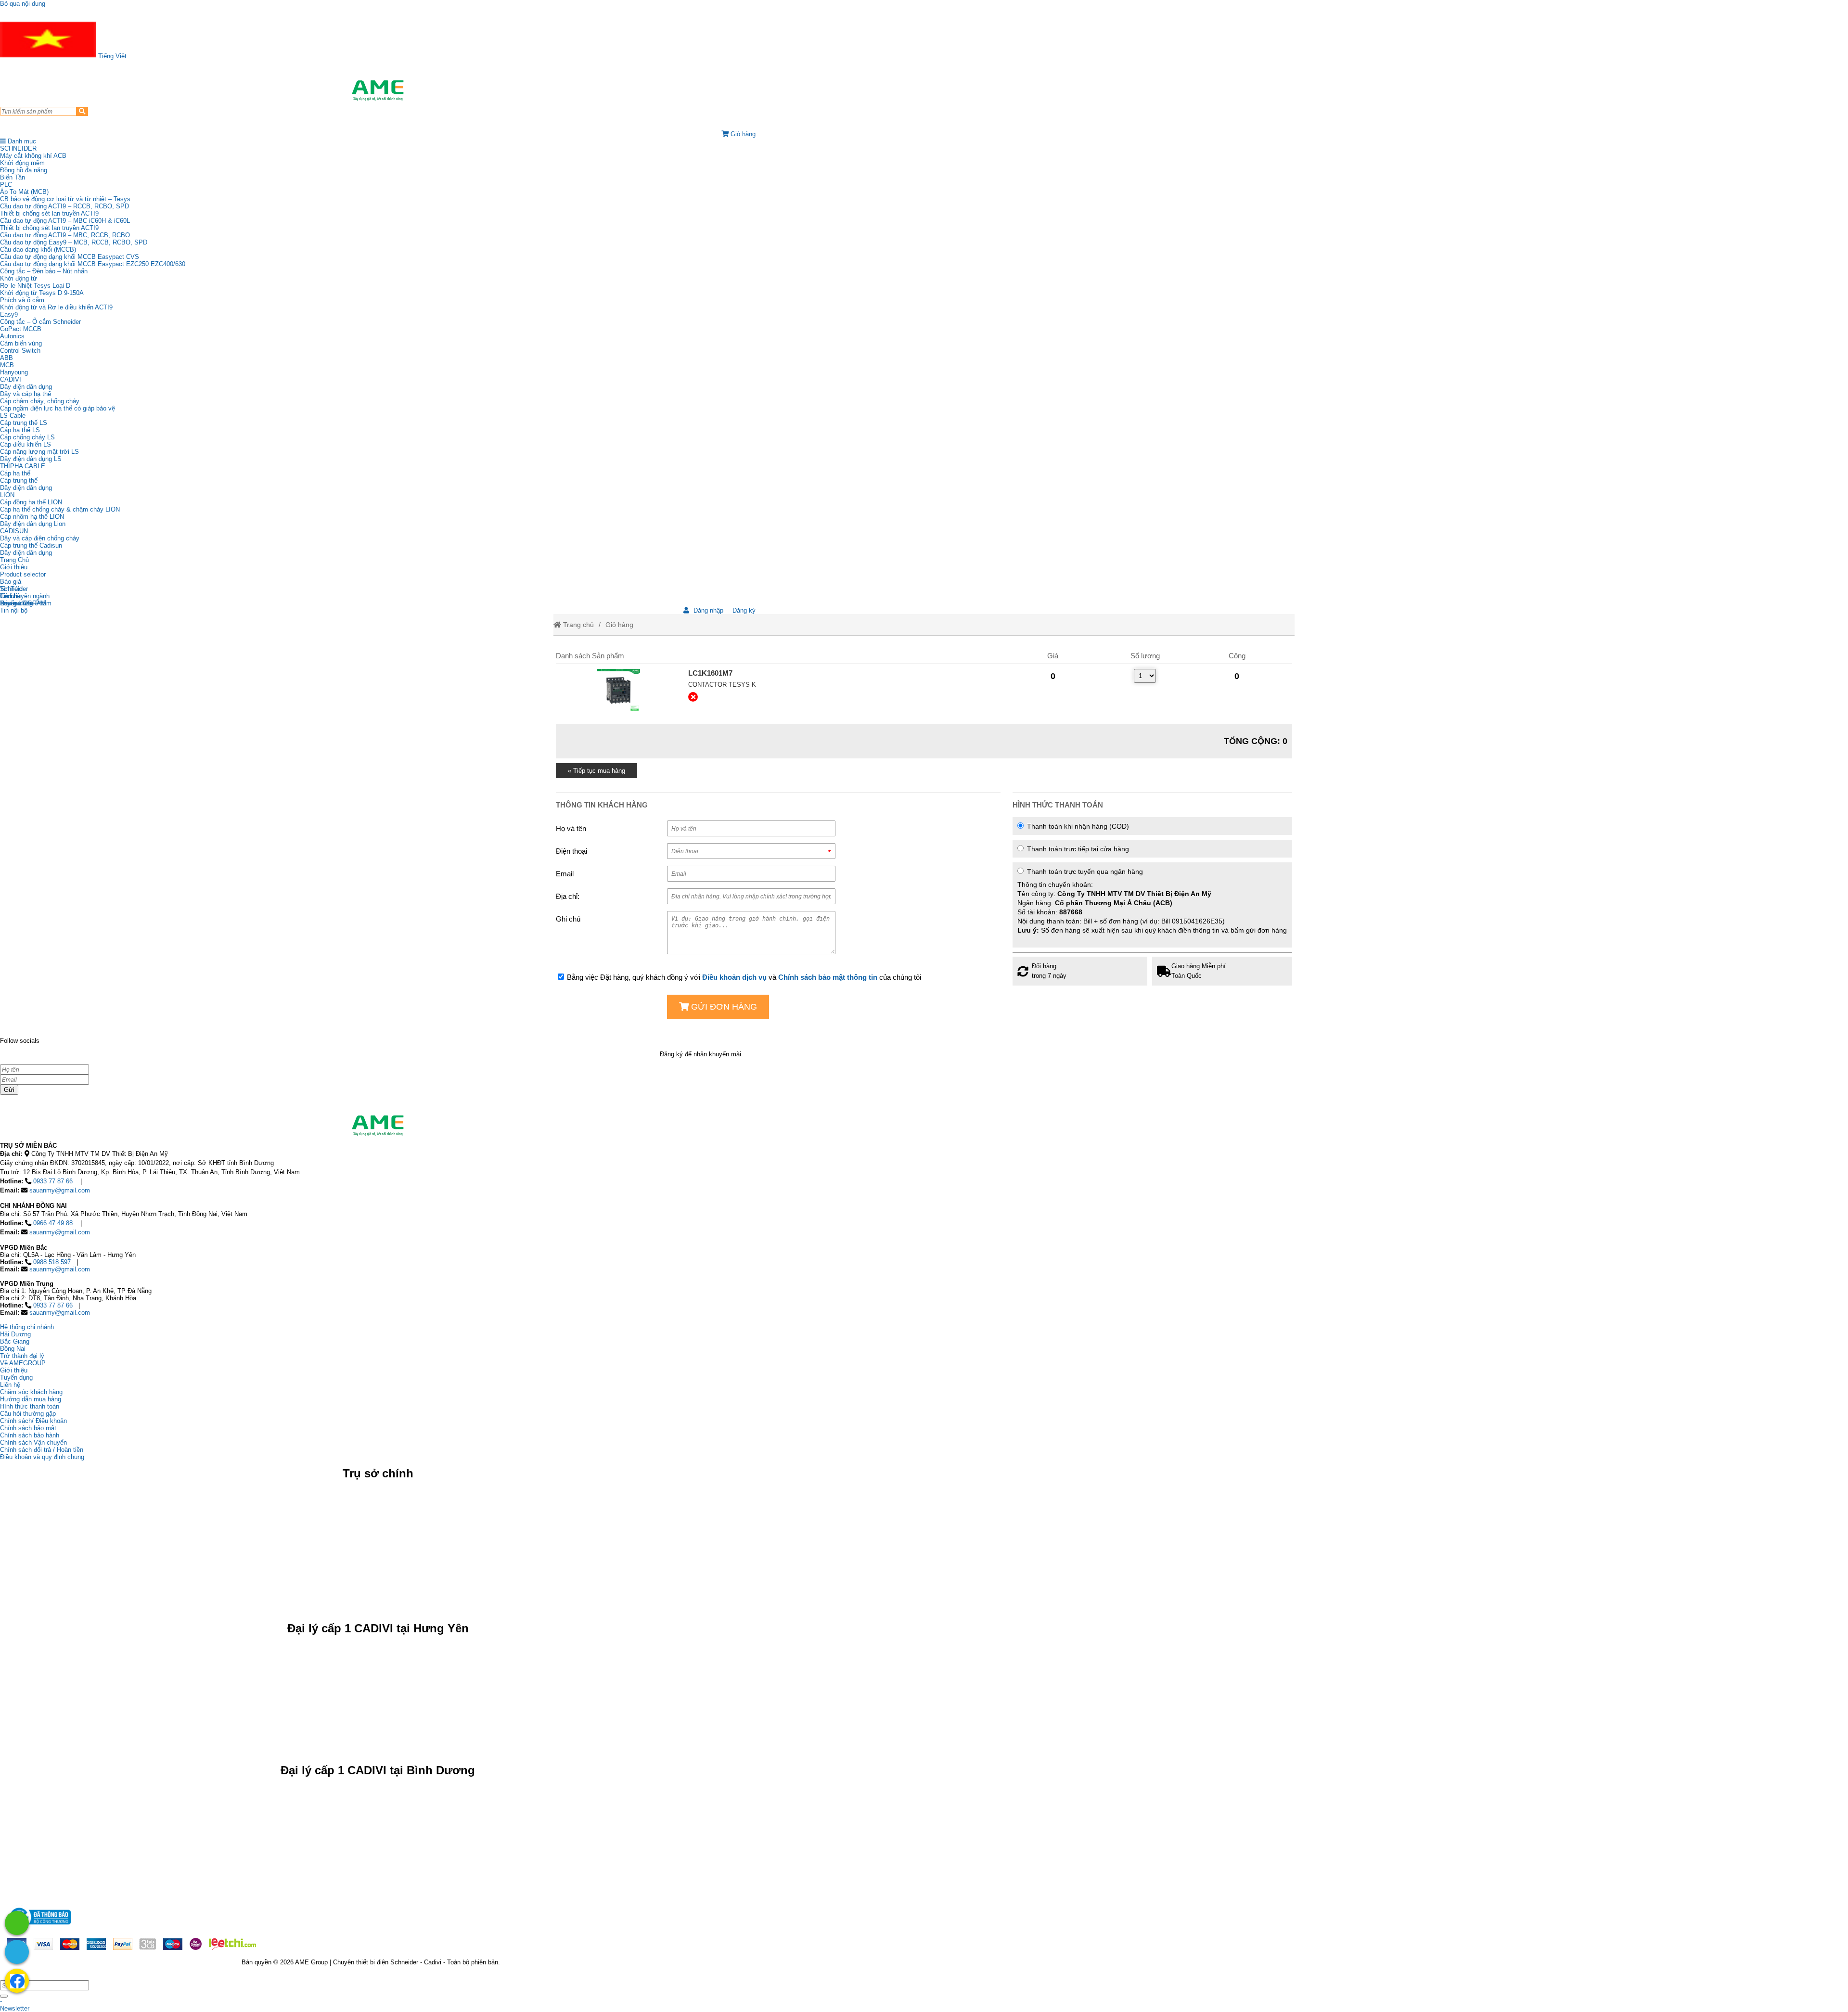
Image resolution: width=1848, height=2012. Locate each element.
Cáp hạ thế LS (20, 430)
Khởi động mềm (22, 163)
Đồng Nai (13, 1349)
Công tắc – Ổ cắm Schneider (40, 322)
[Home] (378, 90)
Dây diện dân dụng (26, 488)
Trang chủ (577, 625)
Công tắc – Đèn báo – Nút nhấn (44, 271)
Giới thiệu (14, 567)
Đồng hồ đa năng (24, 170)
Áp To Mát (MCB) (24, 192)
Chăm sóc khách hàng (31, 1392)
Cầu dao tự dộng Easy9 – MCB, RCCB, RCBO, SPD (74, 242)
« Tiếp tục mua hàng (597, 771)
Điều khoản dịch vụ (734, 977)
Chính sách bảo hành (30, 1435)
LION (7, 495)
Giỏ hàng (619, 625)
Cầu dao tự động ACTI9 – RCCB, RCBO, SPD (64, 206)
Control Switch (20, 351)
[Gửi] (4, 1996)
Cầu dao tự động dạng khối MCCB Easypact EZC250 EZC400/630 (93, 264)
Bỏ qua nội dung (23, 4)
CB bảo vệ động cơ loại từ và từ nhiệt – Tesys (65, 199)
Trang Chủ (14, 560)
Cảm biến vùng (21, 343)
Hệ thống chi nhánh (27, 1327)
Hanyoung (14, 372)
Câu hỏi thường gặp (28, 1414)
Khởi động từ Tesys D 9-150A (42, 293)
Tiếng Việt (111, 56)
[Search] (82, 111)
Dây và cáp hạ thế (26, 394)
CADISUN (14, 531)
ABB (6, 358)
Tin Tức (11, 589)
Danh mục (21, 141)
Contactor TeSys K (722, 685)
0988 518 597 (52, 1262)
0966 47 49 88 (53, 1223)
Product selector (23, 574)
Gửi (9, 1090)
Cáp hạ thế (15, 473)
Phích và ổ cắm (22, 300)
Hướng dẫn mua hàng (31, 1399)
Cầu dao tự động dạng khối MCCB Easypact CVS (70, 257)
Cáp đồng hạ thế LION (31, 502)
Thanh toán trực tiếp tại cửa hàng (1077, 849)
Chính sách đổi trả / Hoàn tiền (42, 1450)
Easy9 (9, 314)
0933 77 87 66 (53, 1181)
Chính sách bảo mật (28, 1428)
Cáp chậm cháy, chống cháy (40, 401)
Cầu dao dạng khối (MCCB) (38, 250)
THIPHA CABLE (23, 466)
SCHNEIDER (18, 148)
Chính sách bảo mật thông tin (828, 977)
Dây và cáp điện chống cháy (40, 538)
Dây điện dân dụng (26, 387)
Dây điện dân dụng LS (31, 459)
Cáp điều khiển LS (26, 444)
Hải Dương (15, 1334)
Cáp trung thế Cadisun (31, 545)
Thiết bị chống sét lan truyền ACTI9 (49, 213)
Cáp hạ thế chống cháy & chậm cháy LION (60, 509)
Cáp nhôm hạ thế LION (32, 517)
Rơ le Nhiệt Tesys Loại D (35, 286)
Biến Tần (13, 177)
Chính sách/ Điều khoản (33, 1421)
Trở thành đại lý (22, 1356)
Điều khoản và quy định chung (42, 1457)
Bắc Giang (15, 1341)
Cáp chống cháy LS (27, 437)
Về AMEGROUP (23, 1363)
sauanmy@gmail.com (60, 1190)
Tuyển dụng (16, 603)
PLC (6, 185)
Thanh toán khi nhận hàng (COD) (1077, 826)
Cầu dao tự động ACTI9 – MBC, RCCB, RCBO (65, 235)
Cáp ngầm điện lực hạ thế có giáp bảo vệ (58, 408)
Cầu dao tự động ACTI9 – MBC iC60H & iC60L (65, 221)
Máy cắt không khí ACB (33, 156)
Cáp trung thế (19, 481)
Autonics (12, 336)
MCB (7, 365)
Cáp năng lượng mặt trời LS (39, 452)
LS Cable (13, 416)
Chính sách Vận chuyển (33, 1442)
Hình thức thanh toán (30, 1406)
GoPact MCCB (21, 329)
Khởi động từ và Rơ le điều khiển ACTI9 (56, 307)
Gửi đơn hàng (723, 1007)
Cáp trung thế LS (24, 423)
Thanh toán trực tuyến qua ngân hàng (1152, 901)
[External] (618, 691)
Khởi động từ (19, 278)
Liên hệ (10, 596)
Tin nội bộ (14, 610)
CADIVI (11, 379)
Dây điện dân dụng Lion (33, 524)
